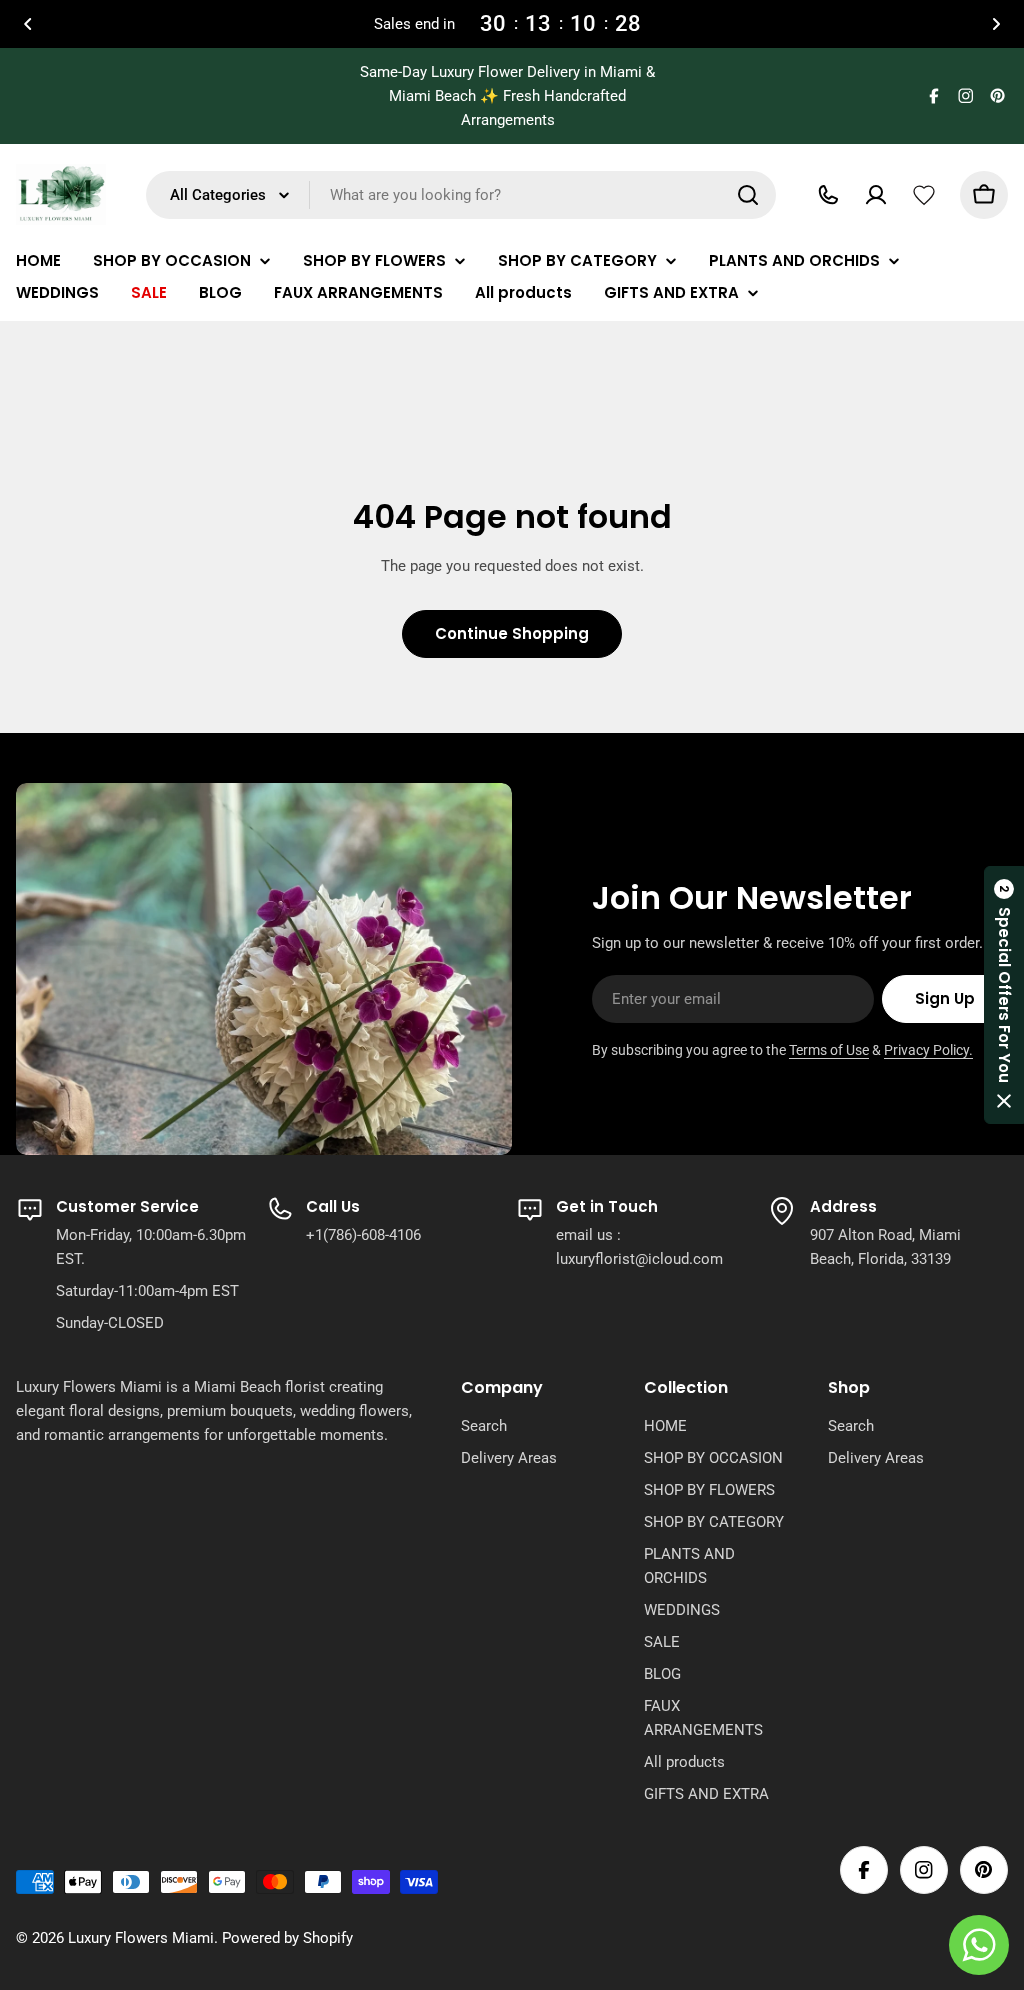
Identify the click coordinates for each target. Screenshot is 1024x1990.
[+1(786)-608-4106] (828, 195)
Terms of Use (829, 1050)
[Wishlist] (924, 195)
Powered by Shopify (287, 1938)
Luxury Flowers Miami (141, 1938)
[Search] (748, 195)
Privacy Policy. (928, 1050)
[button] (28, 24)
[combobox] (461, 195)
